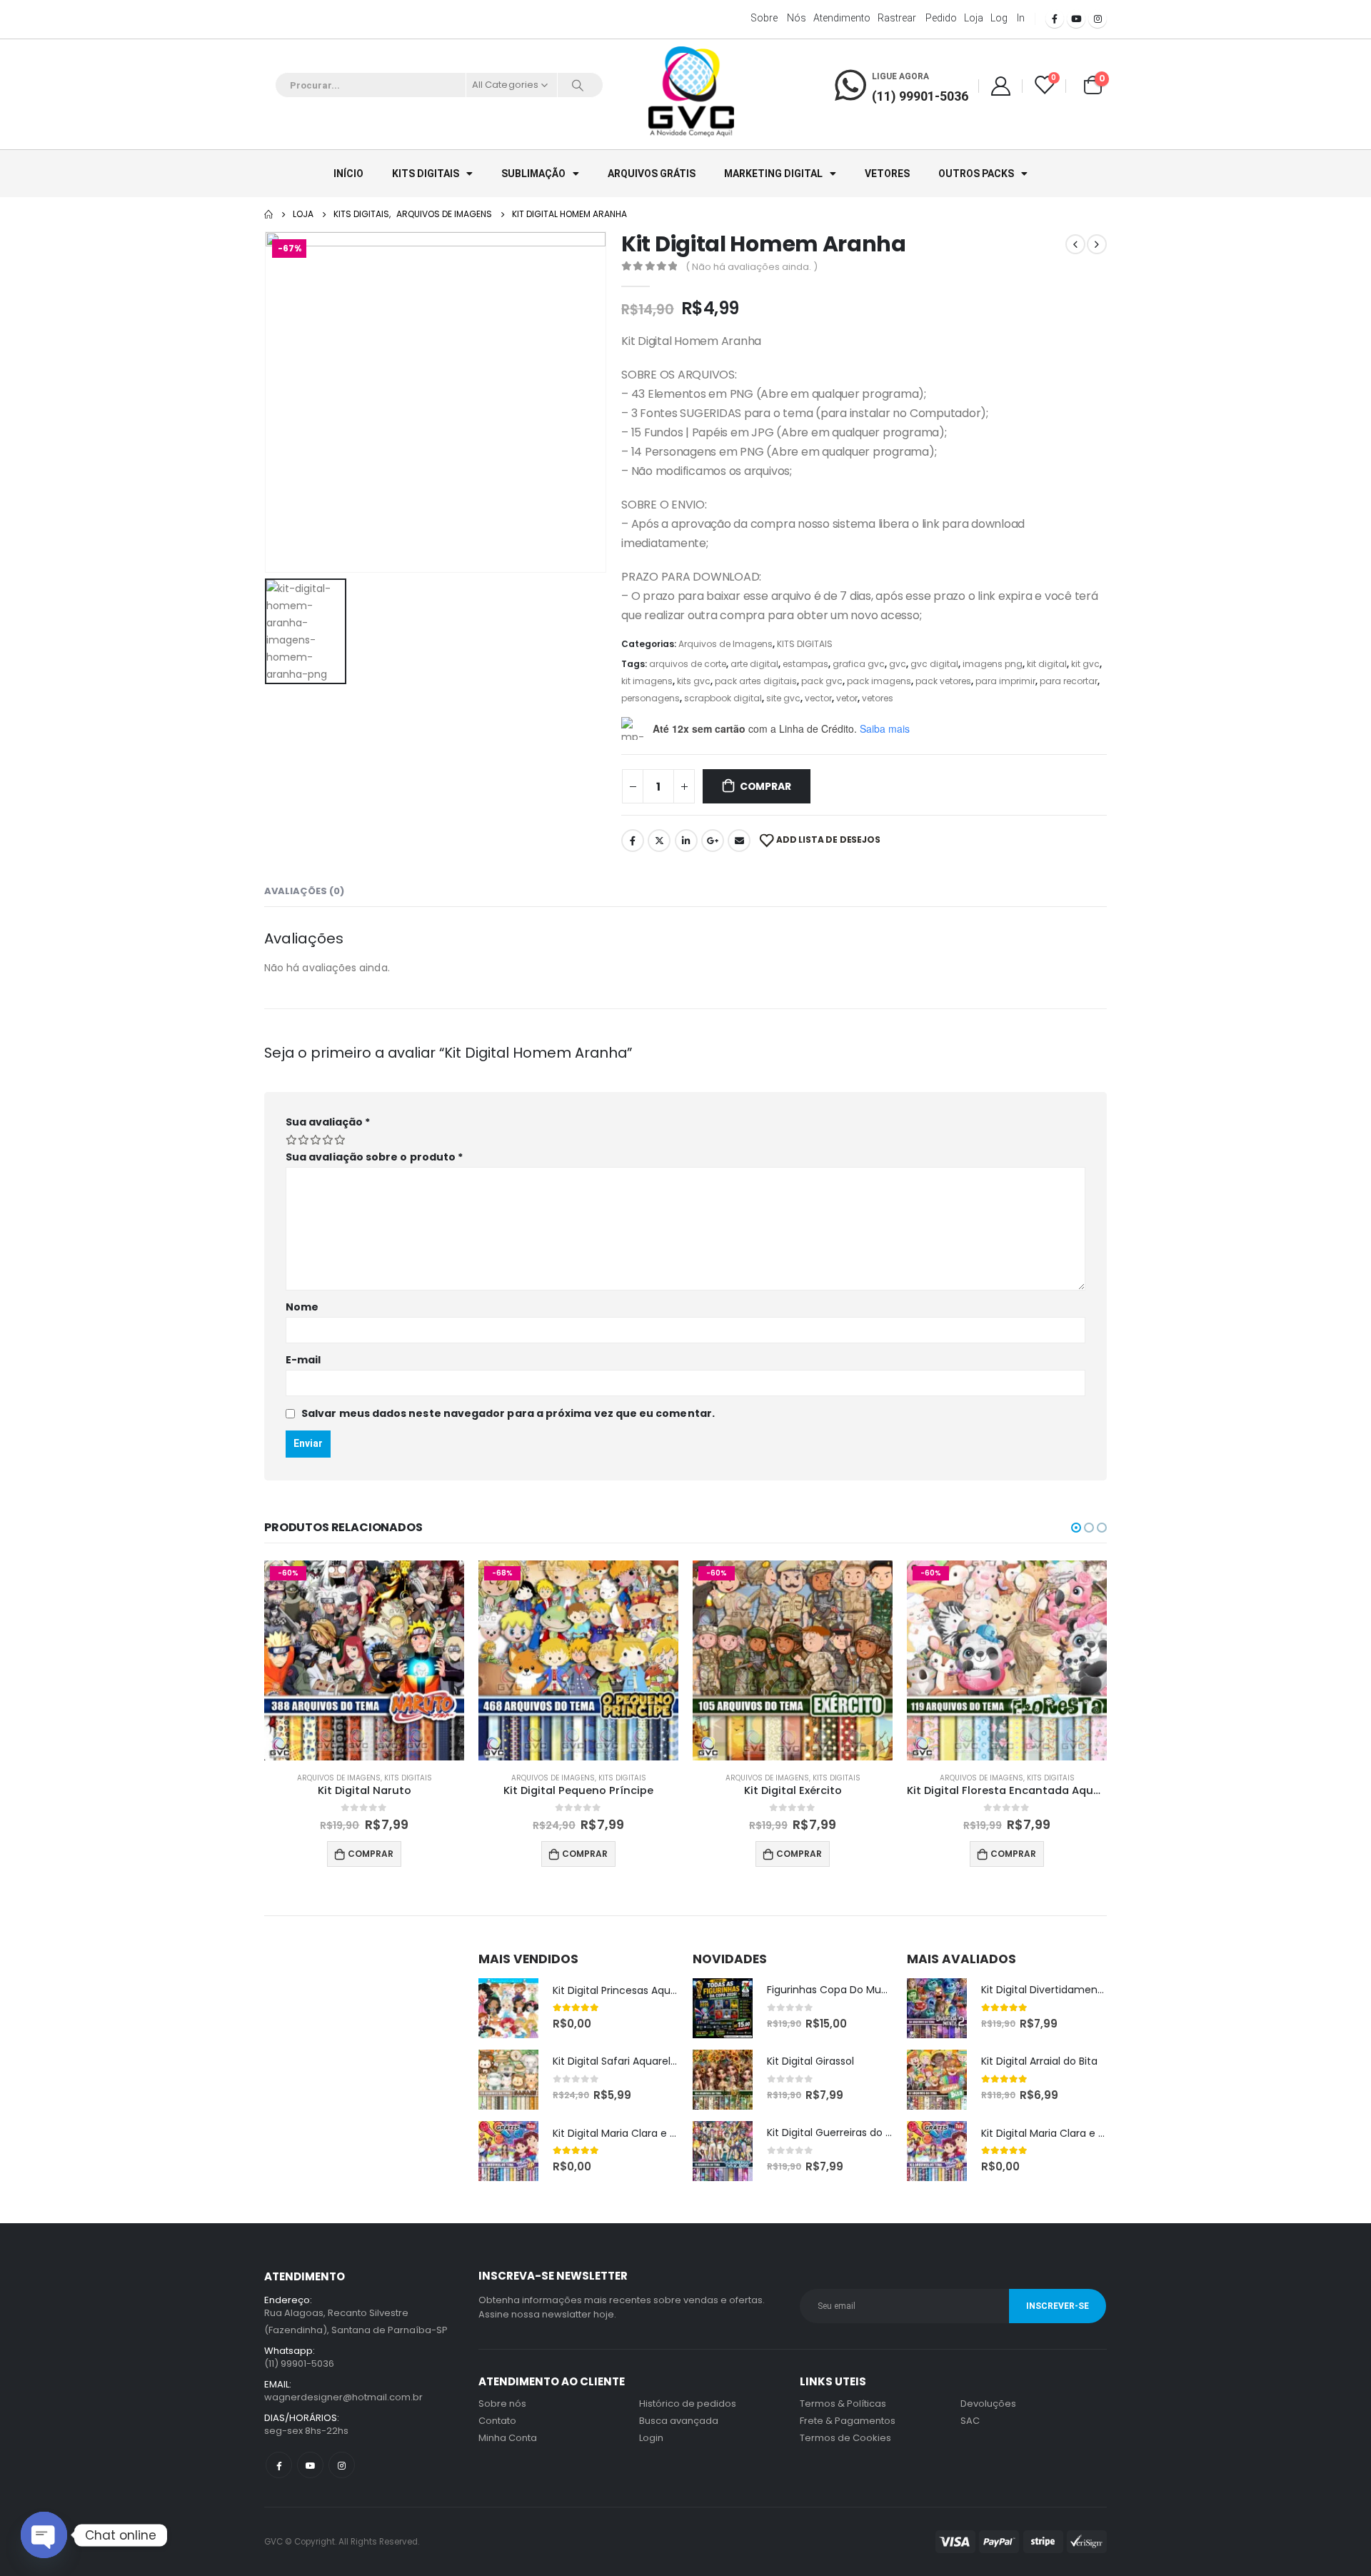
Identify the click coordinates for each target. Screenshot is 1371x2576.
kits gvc (694, 681)
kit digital (1047, 664)
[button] (1076, 1528)
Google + (713, 841)
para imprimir (1005, 681)
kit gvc (1085, 664)
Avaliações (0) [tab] (304, 891)
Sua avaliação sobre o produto (374, 1157)
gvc (898, 664)
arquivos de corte (688, 664)
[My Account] (1000, 85)
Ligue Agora (900, 76)
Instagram (342, 2465)
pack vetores (943, 681)
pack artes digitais (756, 681)
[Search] (578, 85)
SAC (970, 2421)
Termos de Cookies (845, 2438)
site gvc (783, 698)
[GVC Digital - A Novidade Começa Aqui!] (691, 93)
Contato (497, 2421)
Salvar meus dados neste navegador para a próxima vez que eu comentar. (508, 1413)
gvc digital (934, 664)
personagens (651, 698)
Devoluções (988, 2404)
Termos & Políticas (843, 2404)
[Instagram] (1098, 19)
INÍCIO (348, 174)
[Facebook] (1055, 19)
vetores (878, 698)
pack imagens (879, 681)
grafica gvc (859, 664)
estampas (805, 664)
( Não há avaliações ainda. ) (752, 267)
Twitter (659, 841)
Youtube (310, 2465)
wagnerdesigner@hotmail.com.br (343, 2397)
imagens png (993, 664)
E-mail (303, 1360)
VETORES (887, 174)
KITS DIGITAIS (426, 174)
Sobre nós (778, 18)
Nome (302, 1307)
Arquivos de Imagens (725, 644)
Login (651, 2438)
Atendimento (842, 18)
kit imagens (647, 681)
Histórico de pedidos (688, 2404)
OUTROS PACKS (976, 174)
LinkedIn (686, 841)
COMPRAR (765, 786)
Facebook (633, 841)
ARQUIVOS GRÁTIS (652, 174)
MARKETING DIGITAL (773, 174)
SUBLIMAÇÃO (533, 174)
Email (739, 841)
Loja (974, 18)
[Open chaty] (44, 2535)
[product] (508, 2008)
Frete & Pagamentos (848, 2421)
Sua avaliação (328, 1122)
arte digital (754, 664)
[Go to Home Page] (268, 214)
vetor (847, 698)
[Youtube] (1076, 19)
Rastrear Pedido (917, 18)
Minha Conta (508, 2438)
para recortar (1069, 681)
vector (818, 698)
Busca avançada (679, 2421)
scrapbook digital (723, 698)
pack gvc (822, 681)
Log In (1008, 18)
